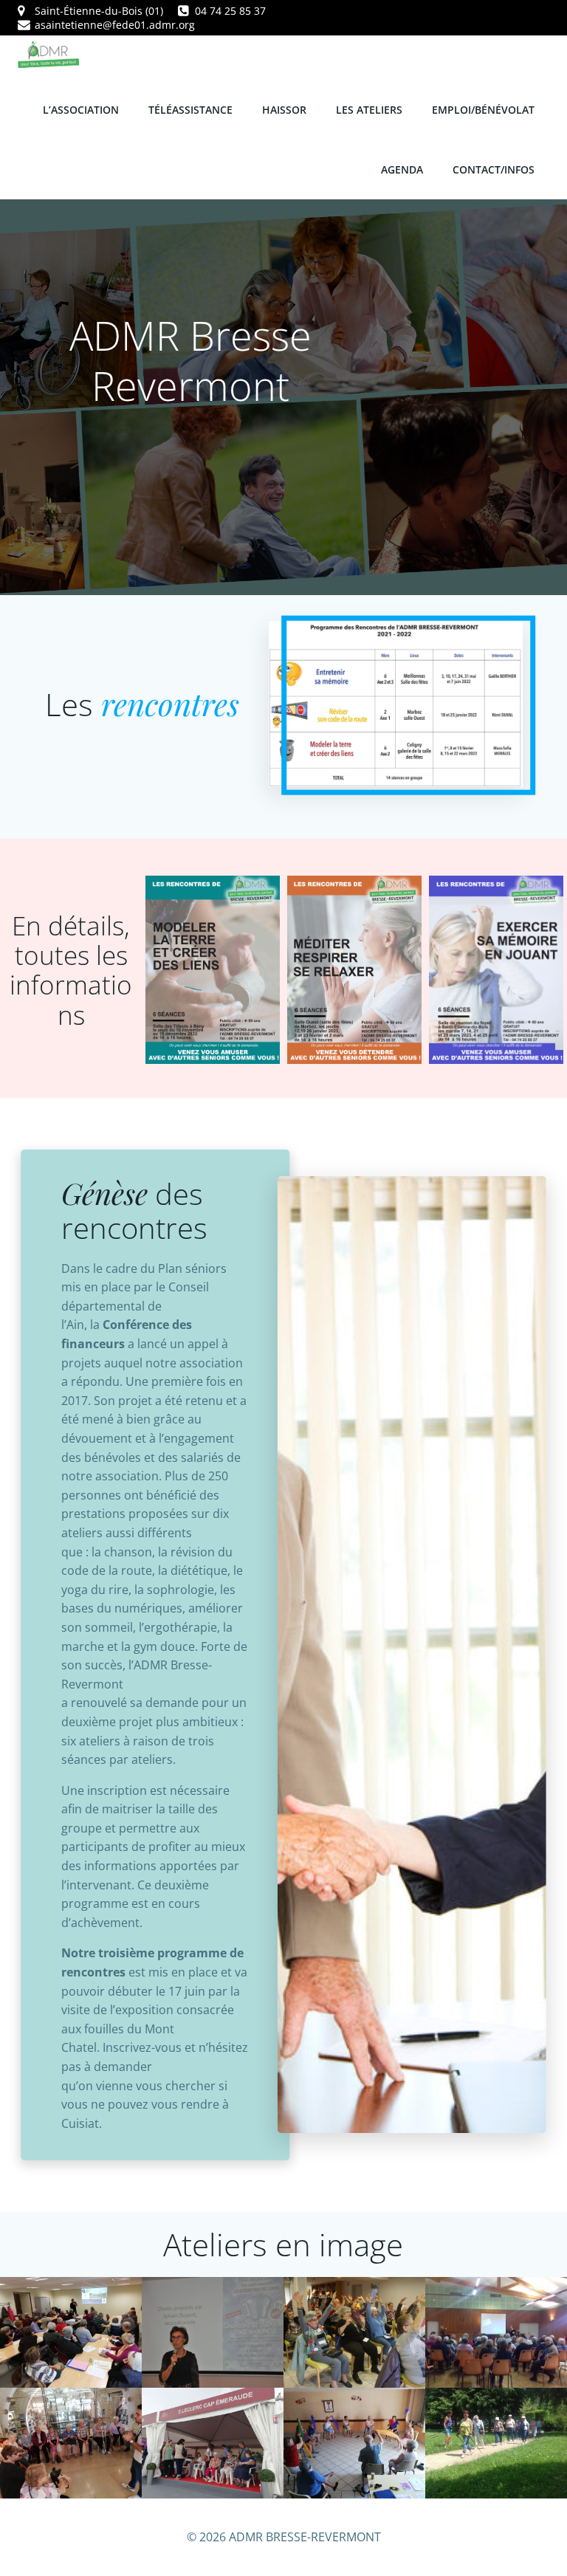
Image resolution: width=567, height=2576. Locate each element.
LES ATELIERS (369, 110)
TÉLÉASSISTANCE (190, 110)
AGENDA (402, 169)
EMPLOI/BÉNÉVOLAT (483, 110)
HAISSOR (284, 110)
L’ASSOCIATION (81, 110)
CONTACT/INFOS (494, 169)
